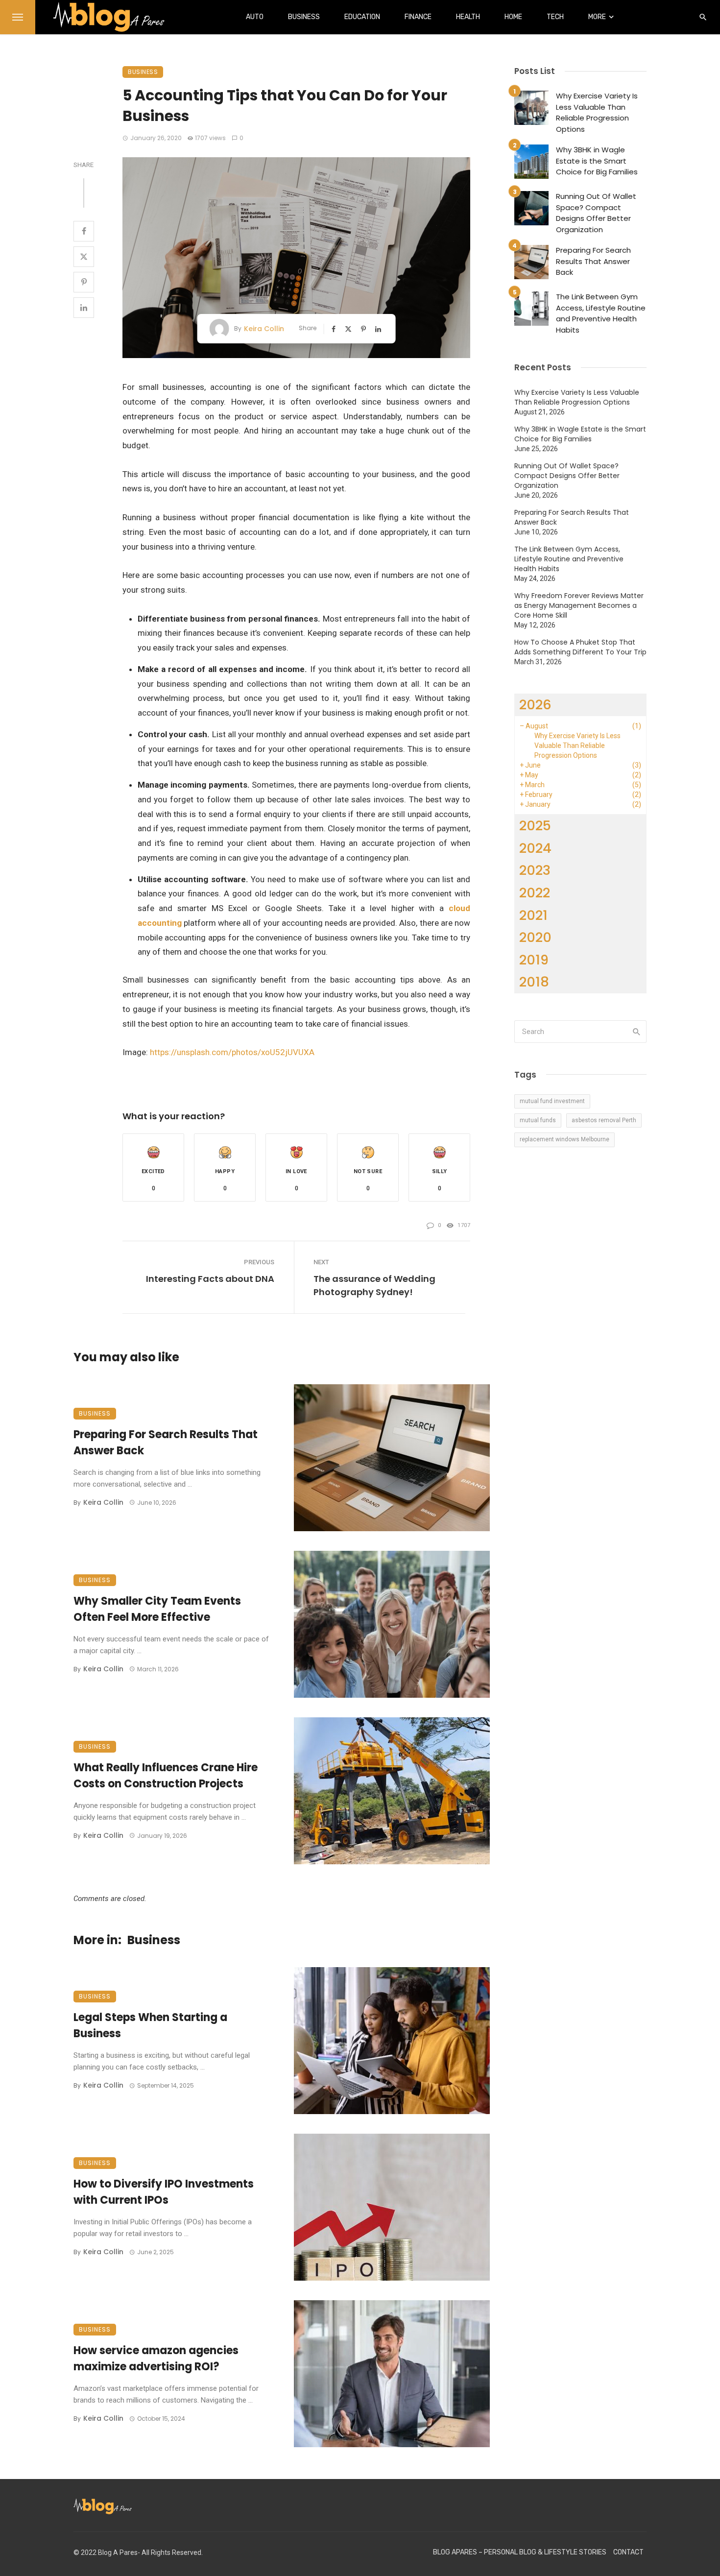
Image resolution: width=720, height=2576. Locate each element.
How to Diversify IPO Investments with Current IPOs (164, 2192)
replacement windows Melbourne (564, 1139)
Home (513, 17)
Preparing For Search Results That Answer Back (166, 1443)
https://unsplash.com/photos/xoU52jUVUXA (232, 1052)
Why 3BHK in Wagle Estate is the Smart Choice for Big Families (597, 161)
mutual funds (538, 1120)
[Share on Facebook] (84, 231)
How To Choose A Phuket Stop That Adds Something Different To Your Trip (580, 647)
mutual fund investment (552, 1101)
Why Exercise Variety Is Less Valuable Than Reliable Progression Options (597, 112)
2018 (534, 982)
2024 (535, 848)
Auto (255, 17)
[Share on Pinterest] (84, 282)
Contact (628, 2552)
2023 (535, 870)
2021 (533, 915)
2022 (535, 893)
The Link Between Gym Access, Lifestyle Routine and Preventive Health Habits (601, 313)
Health (468, 17)
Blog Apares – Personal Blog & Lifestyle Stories (520, 2552)
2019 (534, 960)
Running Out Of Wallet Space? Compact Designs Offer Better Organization (596, 213)
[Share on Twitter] (84, 257)
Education (362, 17)
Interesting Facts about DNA (210, 1279)
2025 (535, 826)
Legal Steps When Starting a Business (150, 2025)
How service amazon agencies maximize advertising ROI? (156, 2359)
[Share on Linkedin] (84, 308)
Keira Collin (264, 329)
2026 (535, 705)
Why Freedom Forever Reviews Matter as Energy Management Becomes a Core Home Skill (579, 605)
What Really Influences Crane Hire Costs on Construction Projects (166, 1776)
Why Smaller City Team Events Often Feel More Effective (157, 1609)
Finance (418, 17)
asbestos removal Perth (604, 1120)
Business (304, 17)
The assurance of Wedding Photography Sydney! (374, 1285)
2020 (535, 937)
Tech (555, 17)
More (597, 17)
